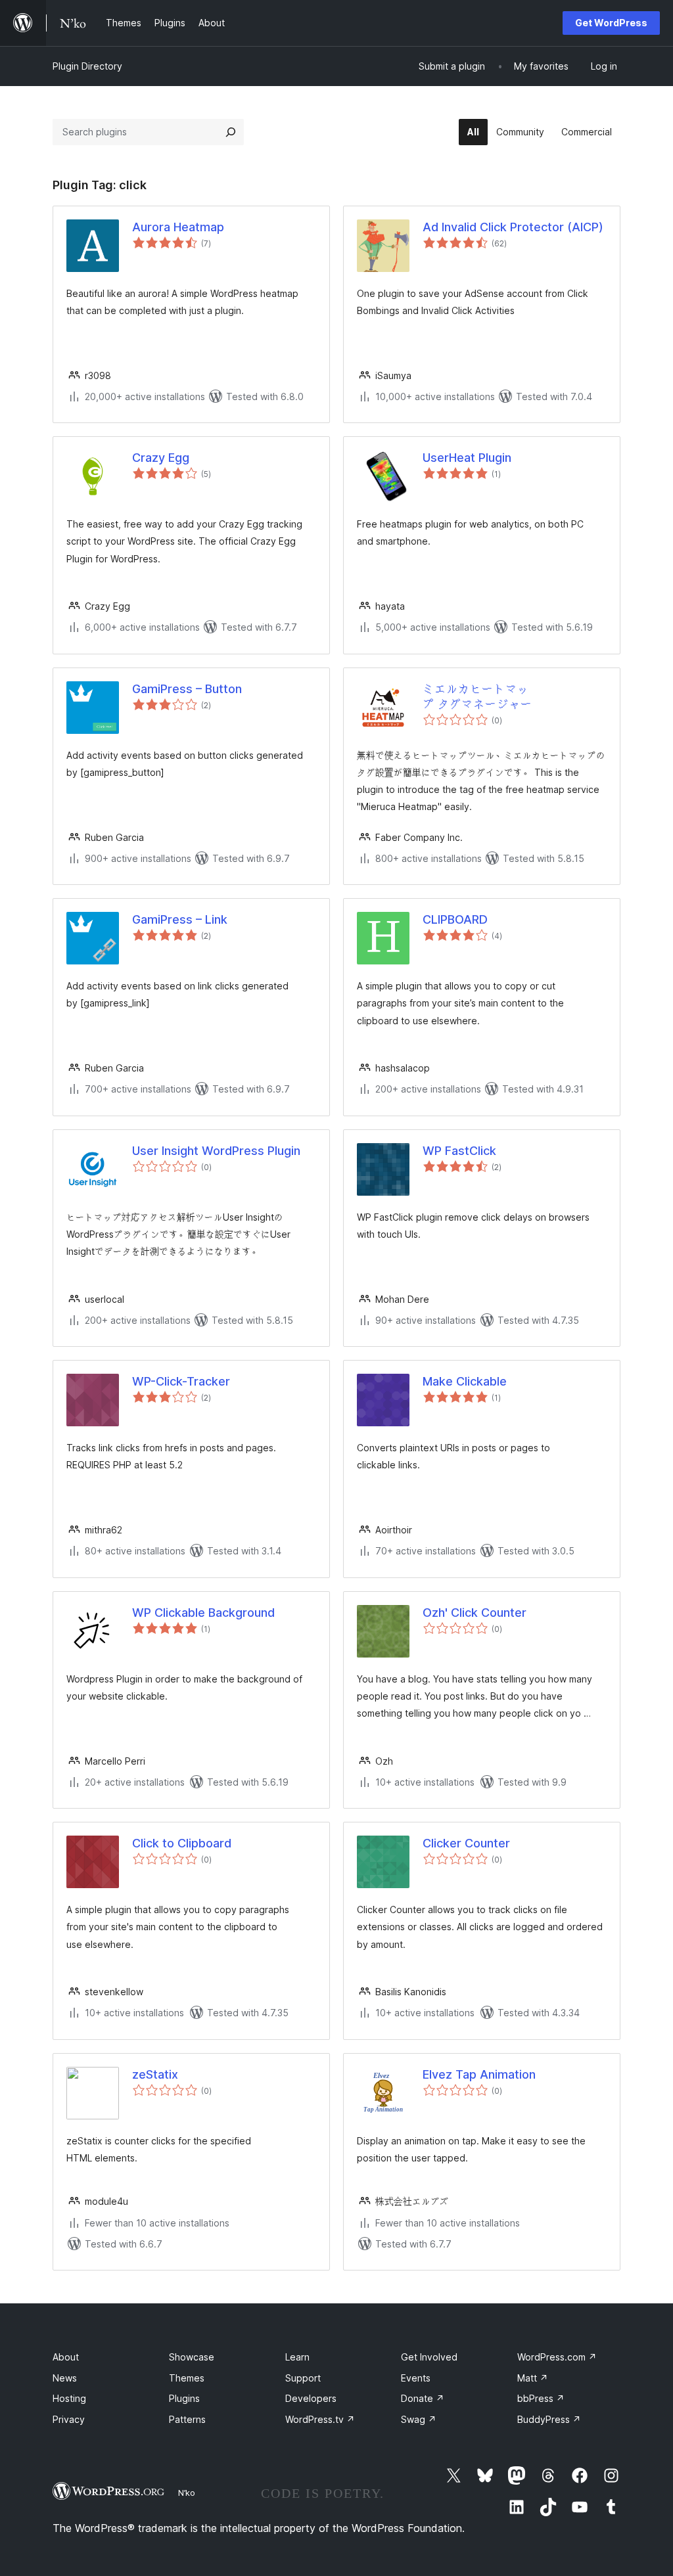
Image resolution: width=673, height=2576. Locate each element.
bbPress (541, 2398)
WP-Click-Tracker (181, 1381)
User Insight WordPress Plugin (216, 1151)
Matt (533, 2378)
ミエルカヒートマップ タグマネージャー (477, 696)
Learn (297, 2357)
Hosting (69, 2398)
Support (303, 2378)
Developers (311, 2398)
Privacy (69, 2419)
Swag (419, 2419)
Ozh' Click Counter (475, 1613)
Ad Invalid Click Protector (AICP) (513, 227)
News (65, 2378)
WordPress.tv (320, 2419)
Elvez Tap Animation (479, 2074)
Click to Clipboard (182, 1843)
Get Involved (429, 2357)
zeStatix (155, 2074)
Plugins (184, 2398)
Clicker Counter (466, 1843)
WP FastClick (459, 1151)
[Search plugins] (231, 132)
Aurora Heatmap (178, 227)
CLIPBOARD (455, 919)
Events (416, 2378)
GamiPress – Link (180, 919)
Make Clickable (465, 1381)
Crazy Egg (161, 458)
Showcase (192, 2357)
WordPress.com (557, 2357)
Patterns (187, 2419)
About (66, 2357)
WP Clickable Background (203, 1613)
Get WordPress (611, 23)
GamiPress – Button (187, 689)
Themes (187, 2378)
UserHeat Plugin (467, 458)
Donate (423, 2398)
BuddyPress (549, 2419)
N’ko (187, 2493)
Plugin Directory (87, 66)
